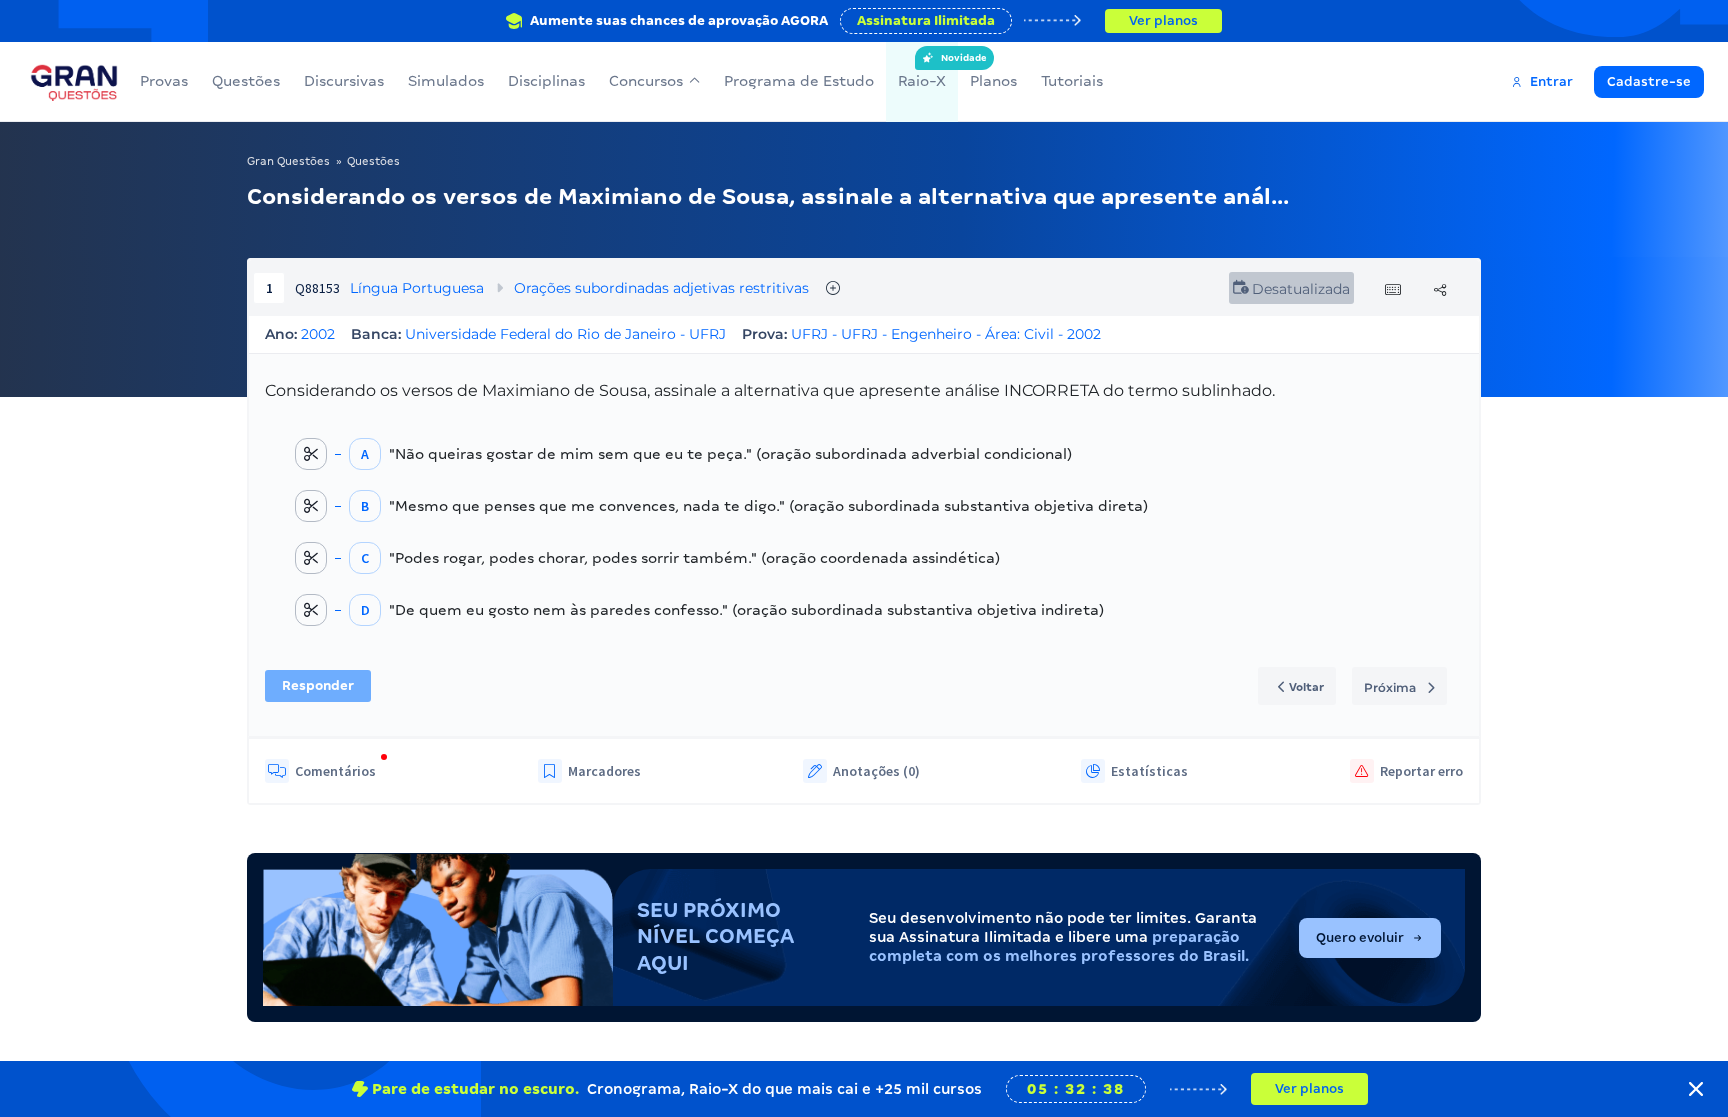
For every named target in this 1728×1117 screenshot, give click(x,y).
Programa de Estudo (799, 81)
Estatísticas (1149, 771)
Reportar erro (1421, 771)
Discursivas (344, 81)
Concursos (646, 81)
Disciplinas (546, 81)
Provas (164, 81)
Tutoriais (1072, 81)
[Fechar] (1696, 1089)
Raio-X (922, 71)
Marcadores (604, 771)
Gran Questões (288, 161)
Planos (993, 81)
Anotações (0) (876, 771)
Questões (246, 81)
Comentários (335, 771)
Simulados (446, 81)
